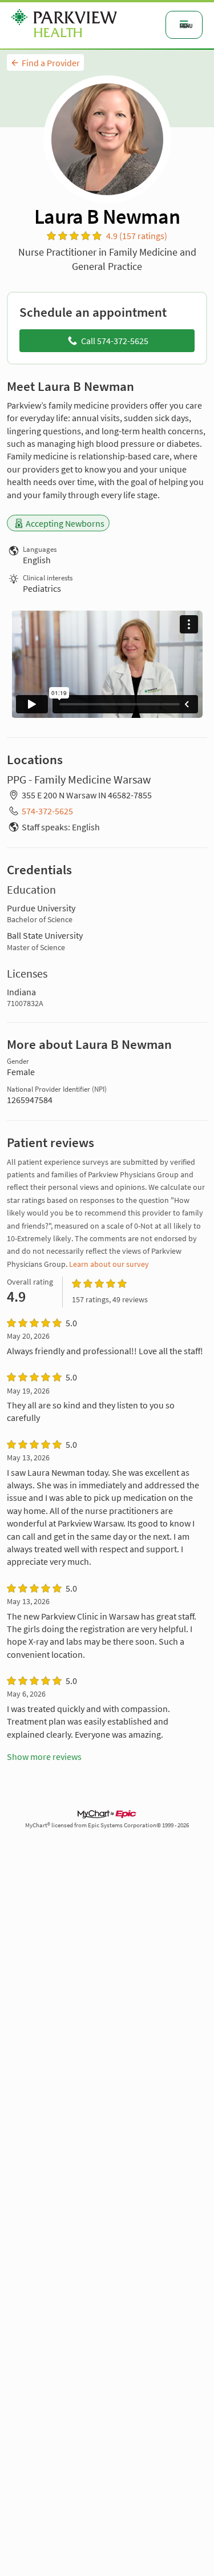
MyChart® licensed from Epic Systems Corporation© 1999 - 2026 (107, 1825)
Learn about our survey (109, 1264)
